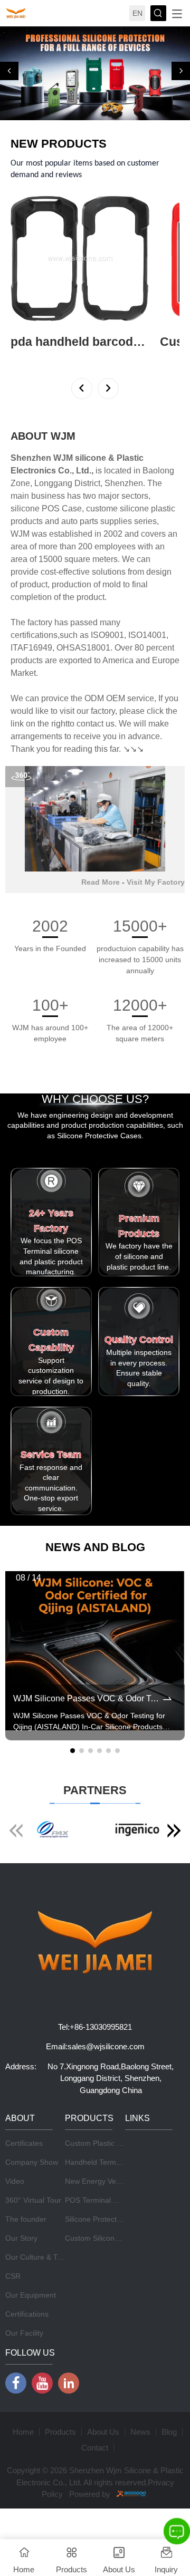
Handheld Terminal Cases (108, 2162)
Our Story (21, 2238)
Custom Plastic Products (106, 2143)
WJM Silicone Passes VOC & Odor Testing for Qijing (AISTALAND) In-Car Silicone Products (87, 1698)
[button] (9, 71)
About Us (103, 2432)
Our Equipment (31, 2295)
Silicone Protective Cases (107, 2219)
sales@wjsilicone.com (106, 2046)
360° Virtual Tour (33, 2200)
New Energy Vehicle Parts (108, 2181)
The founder (26, 2219)
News (140, 2432)
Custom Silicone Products (108, 2238)
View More (28, 356)
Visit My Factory (156, 882)
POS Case (62, 509)
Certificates (24, 2143)
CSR (13, 2276)
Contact (95, 2448)
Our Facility (24, 2333)
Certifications (27, 2314)
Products (60, 2432)
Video (15, 2181)
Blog (169, 2432)
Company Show (32, 2162)
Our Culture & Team (39, 2257)
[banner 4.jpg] (95, 73)
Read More (101, 882)
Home (23, 2432)
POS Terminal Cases (99, 2200)
